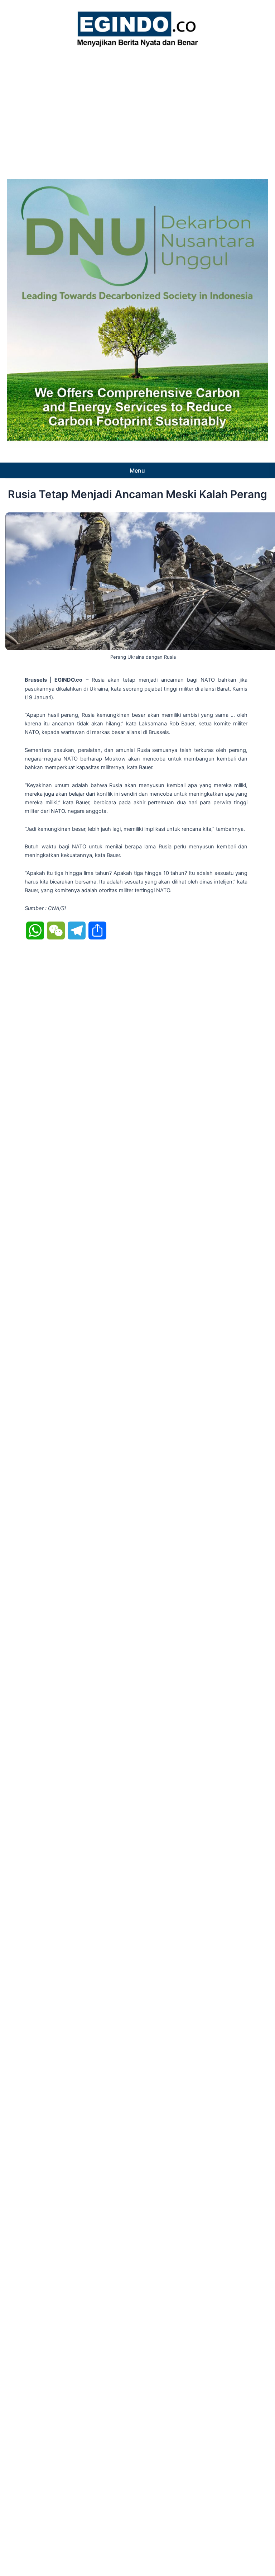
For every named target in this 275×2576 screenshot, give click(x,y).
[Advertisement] (137, 111)
